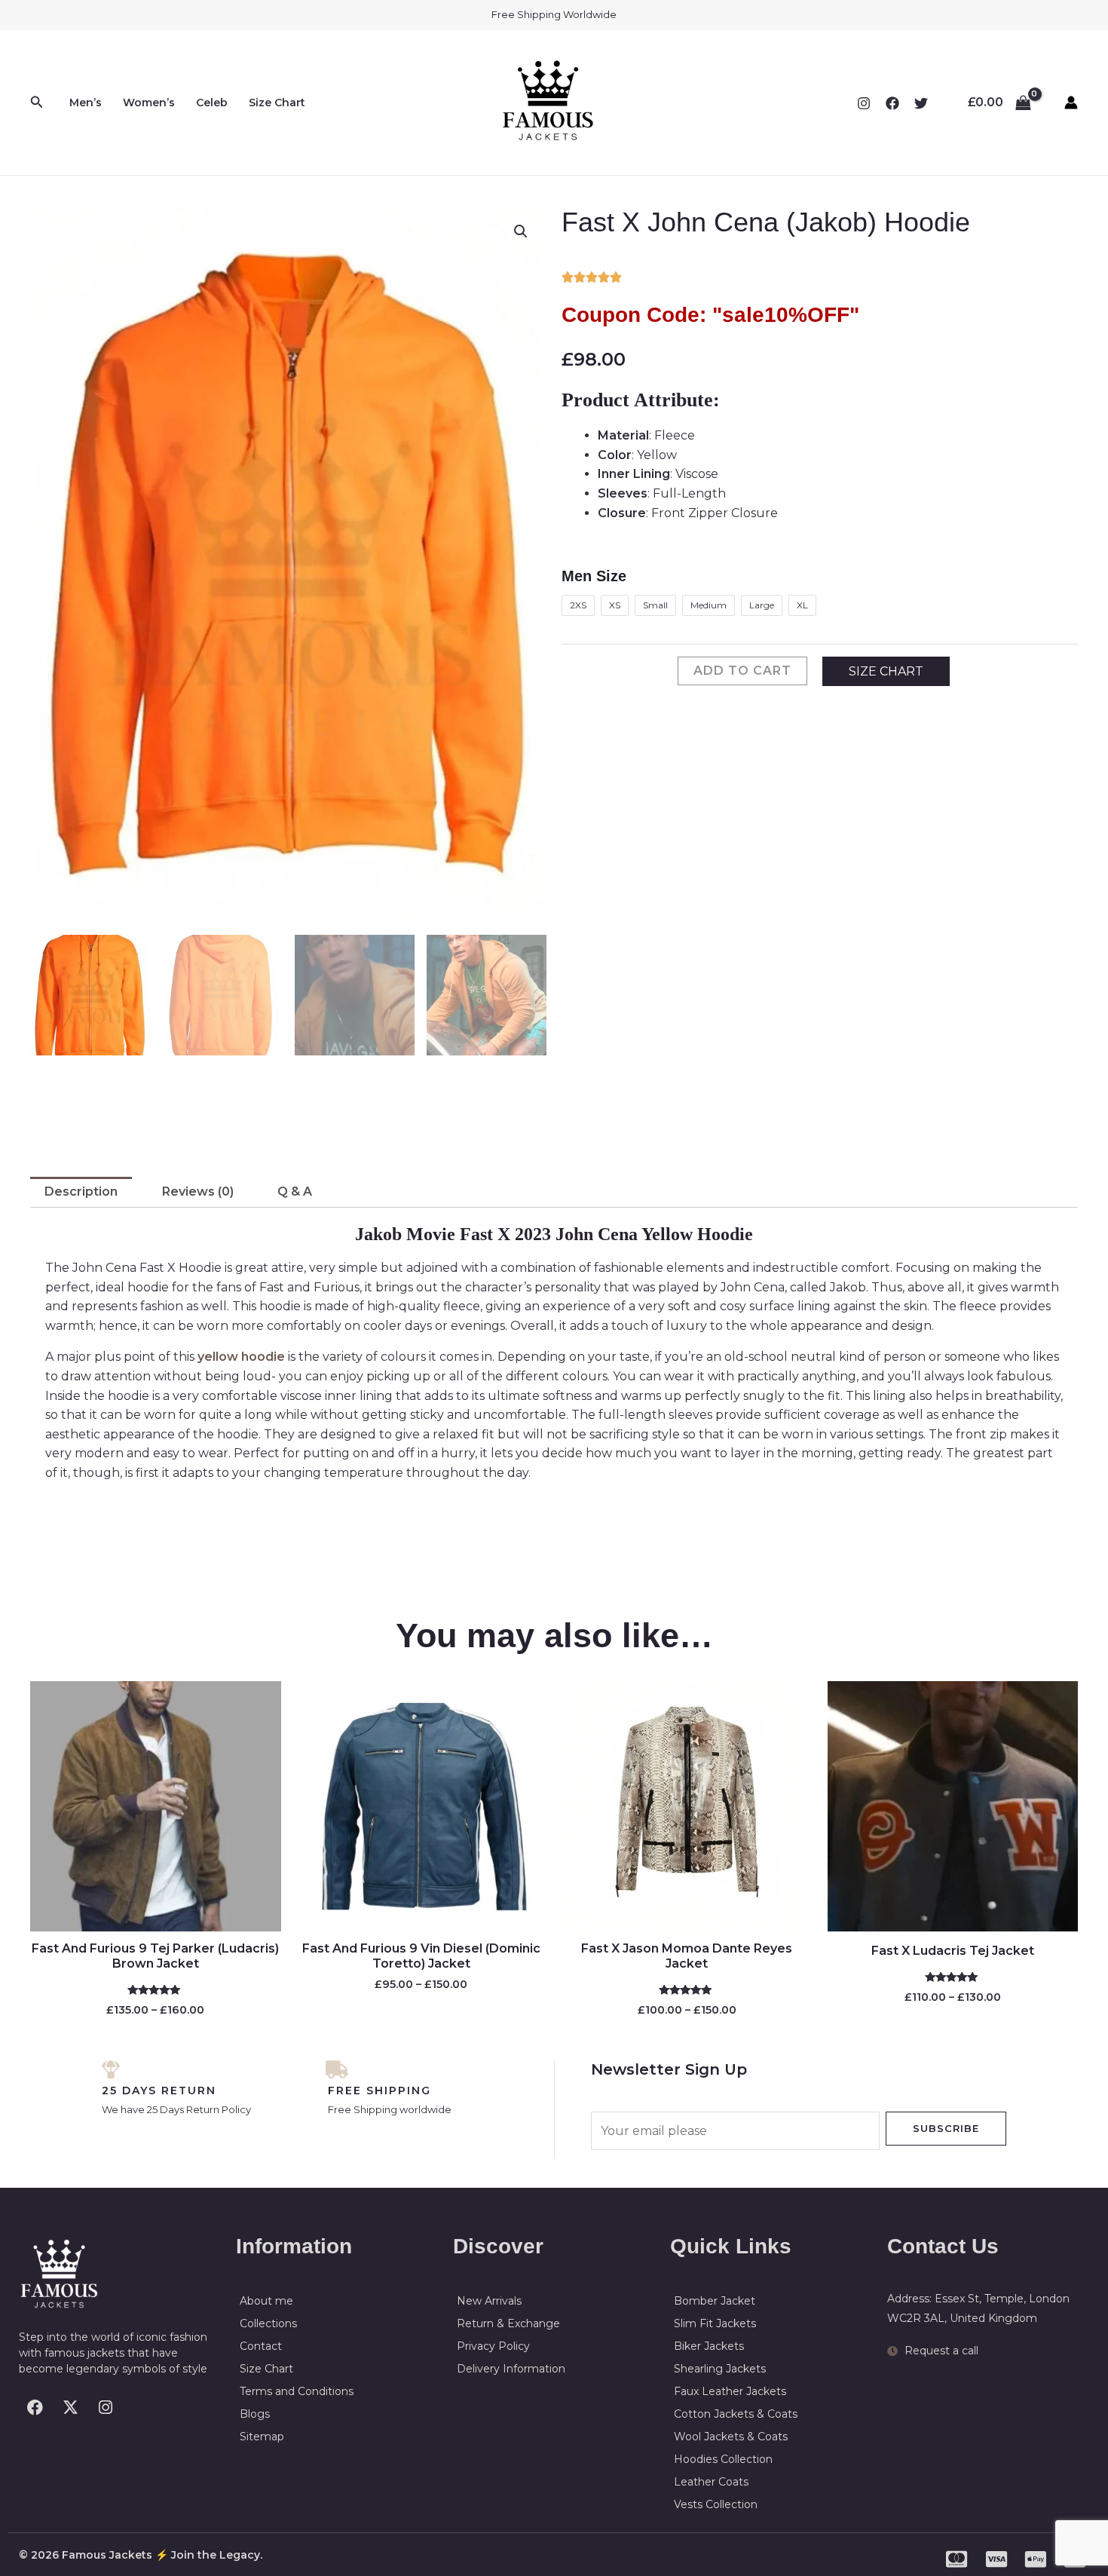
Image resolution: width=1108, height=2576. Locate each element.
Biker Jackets (709, 2346)
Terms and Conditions (297, 2391)
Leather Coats (711, 2482)
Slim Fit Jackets (715, 2323)
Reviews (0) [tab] (198, 1192)
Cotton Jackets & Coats (736, 2414)
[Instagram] (864, 103)
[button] (37, 103)
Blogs (255, 2414)
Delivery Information (511, 2369)
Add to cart (742, 671)
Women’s (149, 103)
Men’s (86, 103)
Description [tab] (81, 1192)
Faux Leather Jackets (730, 2391)
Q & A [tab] (295, 1192)
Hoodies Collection (723, 2459)
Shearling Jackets (720, 2369)
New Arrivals (489, 2301)
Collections (268, 2323)
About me (266, 2301)
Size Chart (277, 103)
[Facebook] (892, 103)
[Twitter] (921, 103)
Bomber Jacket (715, 2301)
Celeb (212, 103)
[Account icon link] (1071, 103)
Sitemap (262, 2437)
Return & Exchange (508, 2323)
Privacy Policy (493, 2346)
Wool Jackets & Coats (731, 2437)
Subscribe (946, 2128)
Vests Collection (716, 2504)
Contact (261, 2346)
